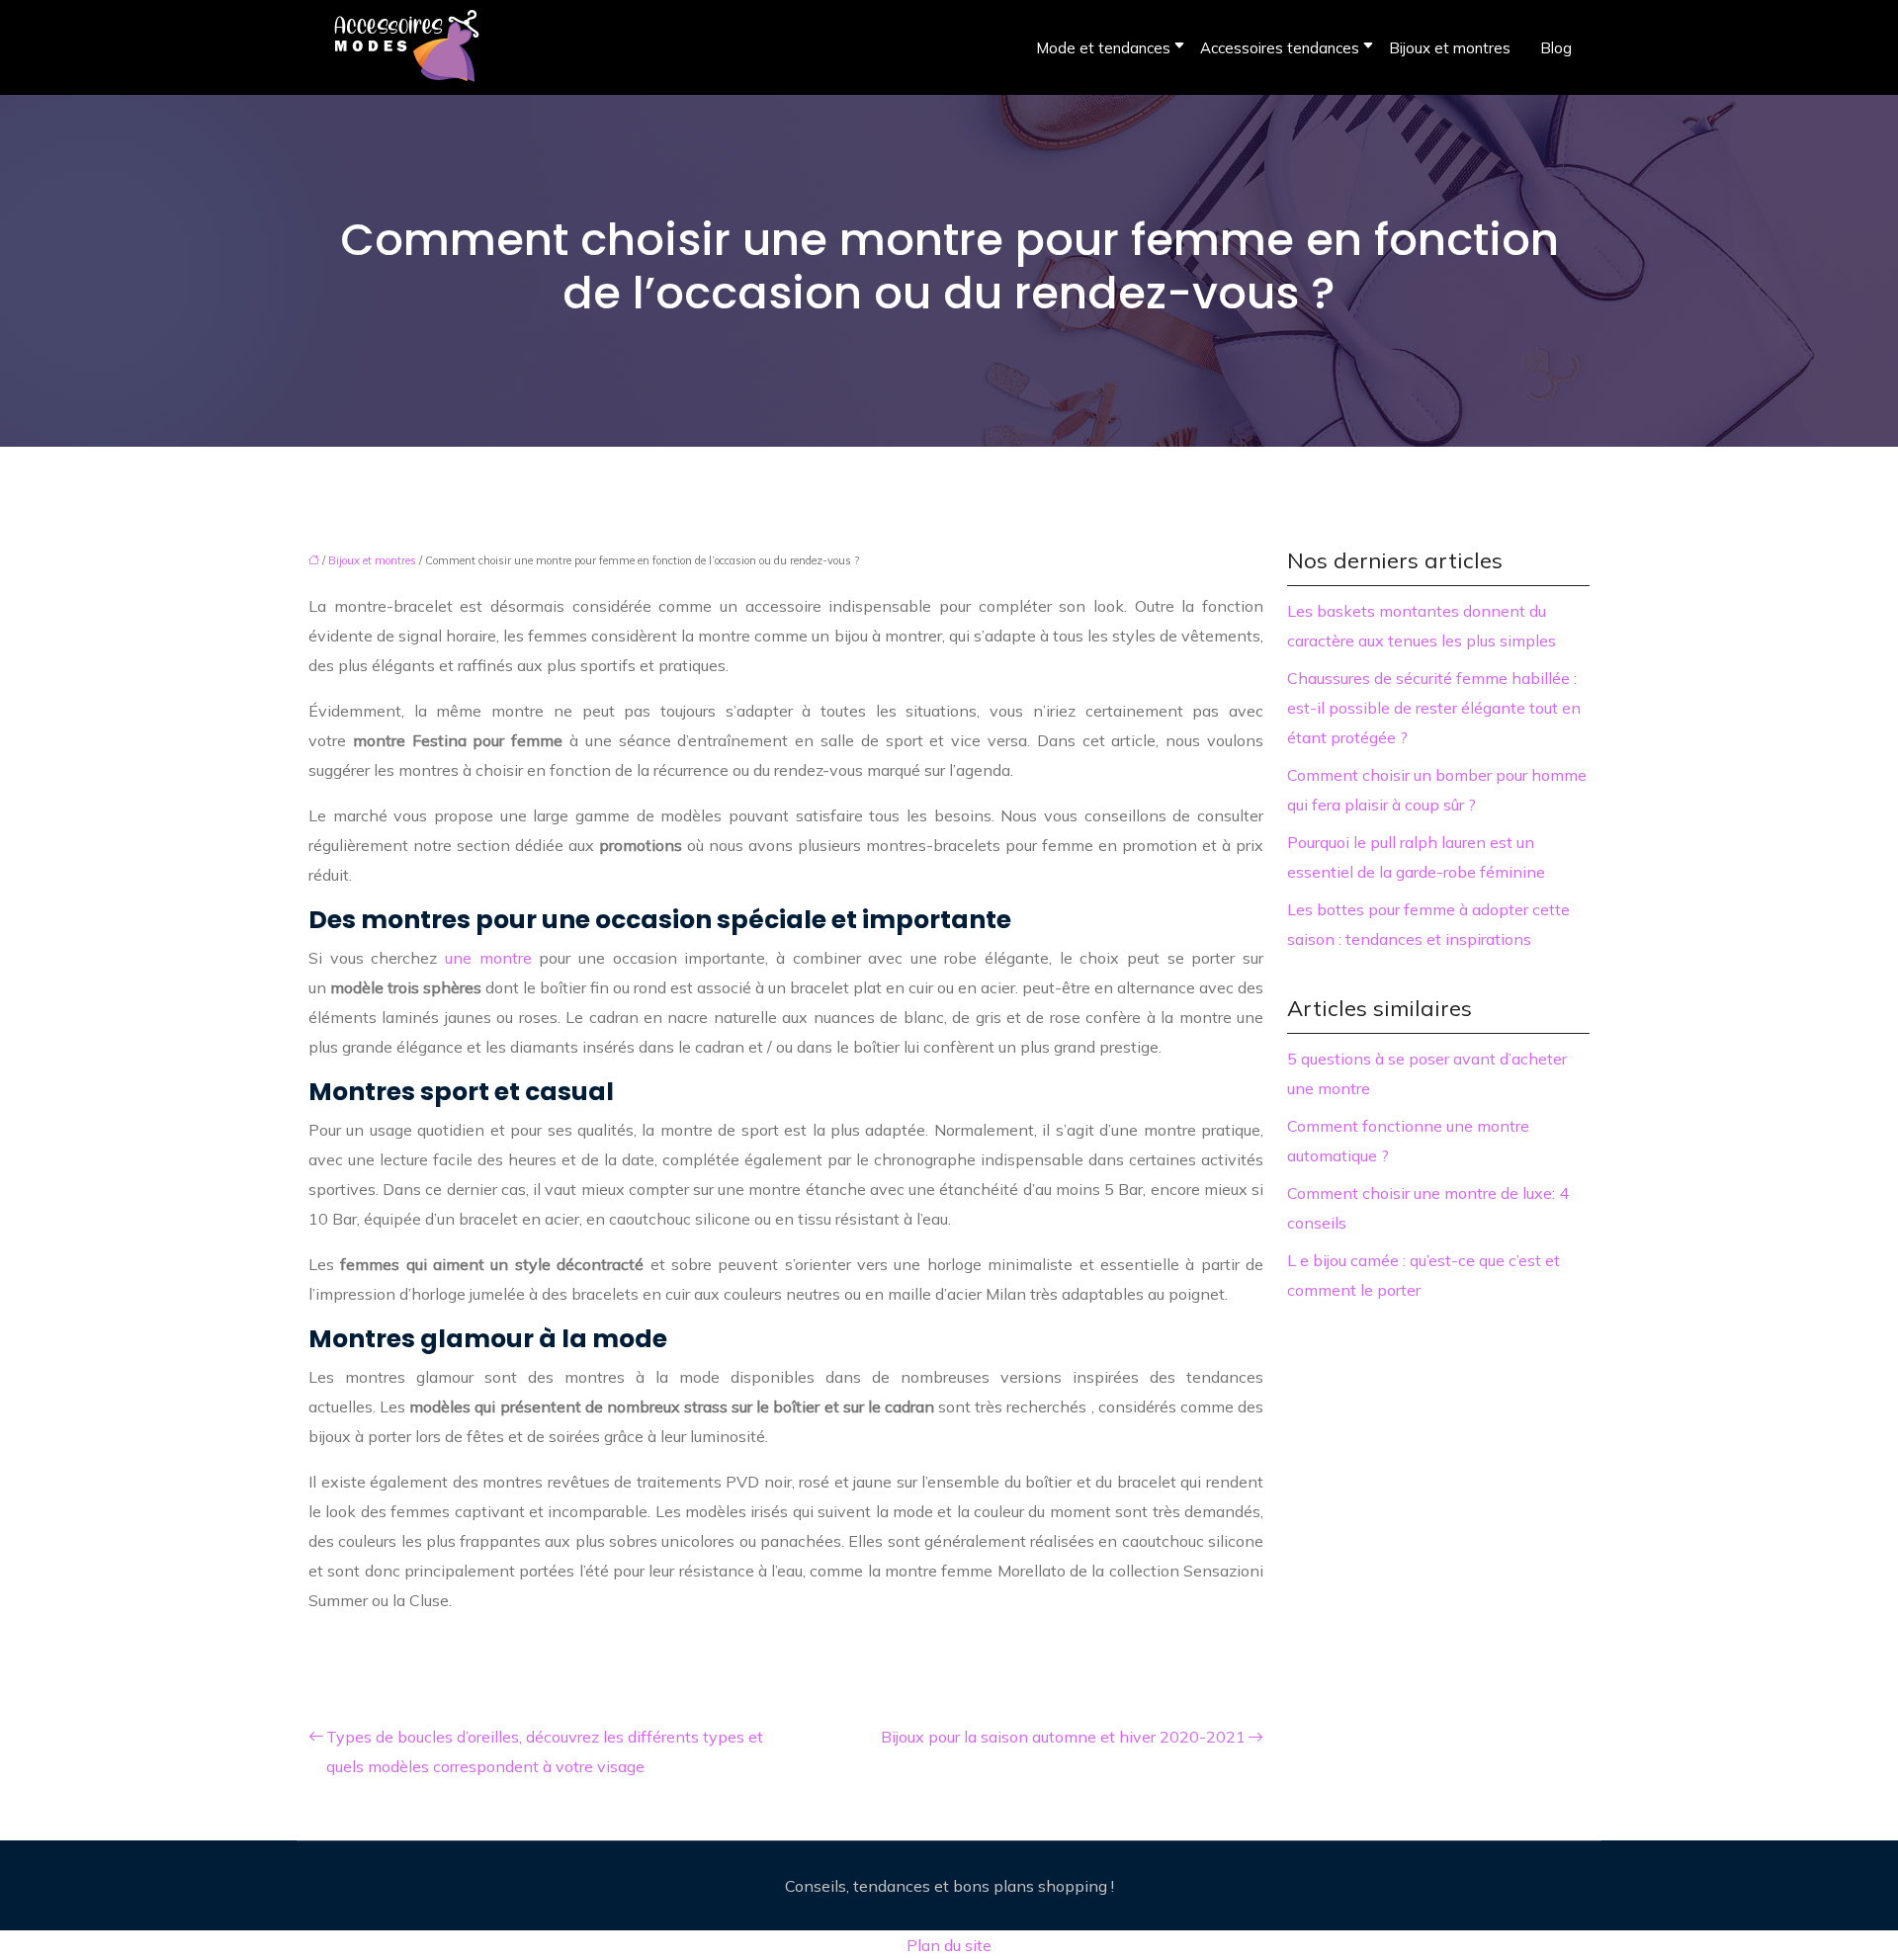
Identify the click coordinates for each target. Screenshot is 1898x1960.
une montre (488, 958)
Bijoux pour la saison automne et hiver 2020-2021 (1063, 1737)
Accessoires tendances (1280, 48)
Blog (1556, 48)
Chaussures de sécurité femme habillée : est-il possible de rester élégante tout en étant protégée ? (1434, 708)
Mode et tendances (1103, 48)
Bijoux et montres (1450, 48)
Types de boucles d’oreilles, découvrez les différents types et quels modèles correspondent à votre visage (545, 1751)
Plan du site (949, 1945)
